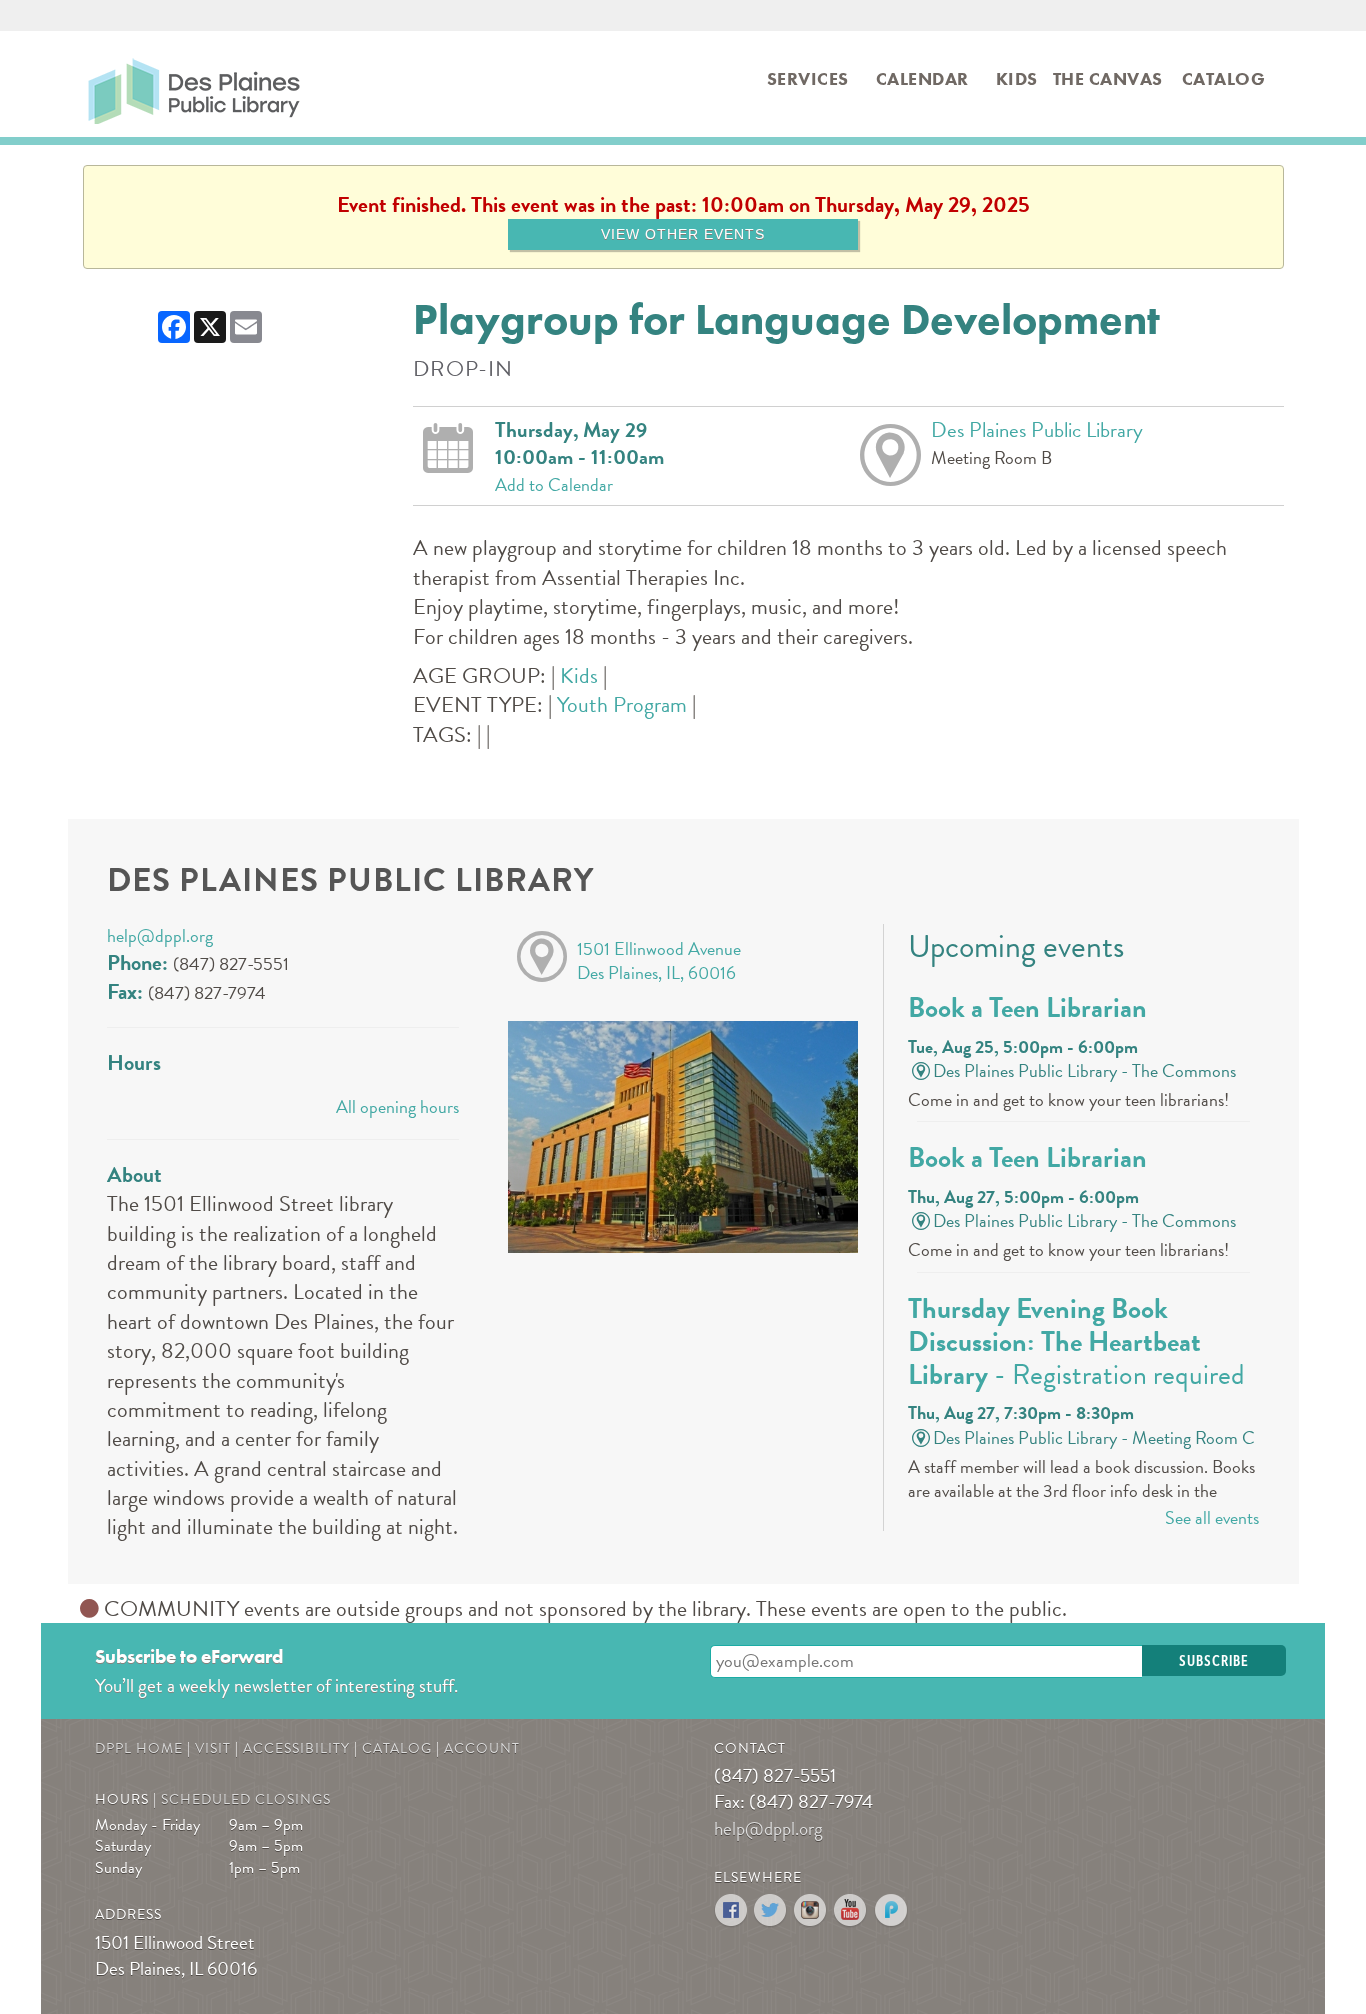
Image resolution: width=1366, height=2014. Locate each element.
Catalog (1224, 78)
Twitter (771, 1910)
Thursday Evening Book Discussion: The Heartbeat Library (1076, 1342)
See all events (1212, 1517)
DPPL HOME (139, 1748)
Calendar (922, 78)
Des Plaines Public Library (128, 85)
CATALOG (397, 1748)
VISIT (213, 1748)
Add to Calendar (554, 485)
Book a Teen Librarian (1027, 1007)
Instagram (811, 1910)
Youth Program (622, 704)
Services (808, 78)
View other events (683, 234)
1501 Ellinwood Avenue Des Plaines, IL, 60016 (659, 960)
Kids (1017, 78)
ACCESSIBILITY (296, 1748)
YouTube (851, 1910)
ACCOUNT (482, 1748)
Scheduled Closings (246, 1799)
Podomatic (891, 1910)
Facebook (731, 1910)
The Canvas (1108, 78)
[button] (1214, 1660)
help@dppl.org (160, 935)
